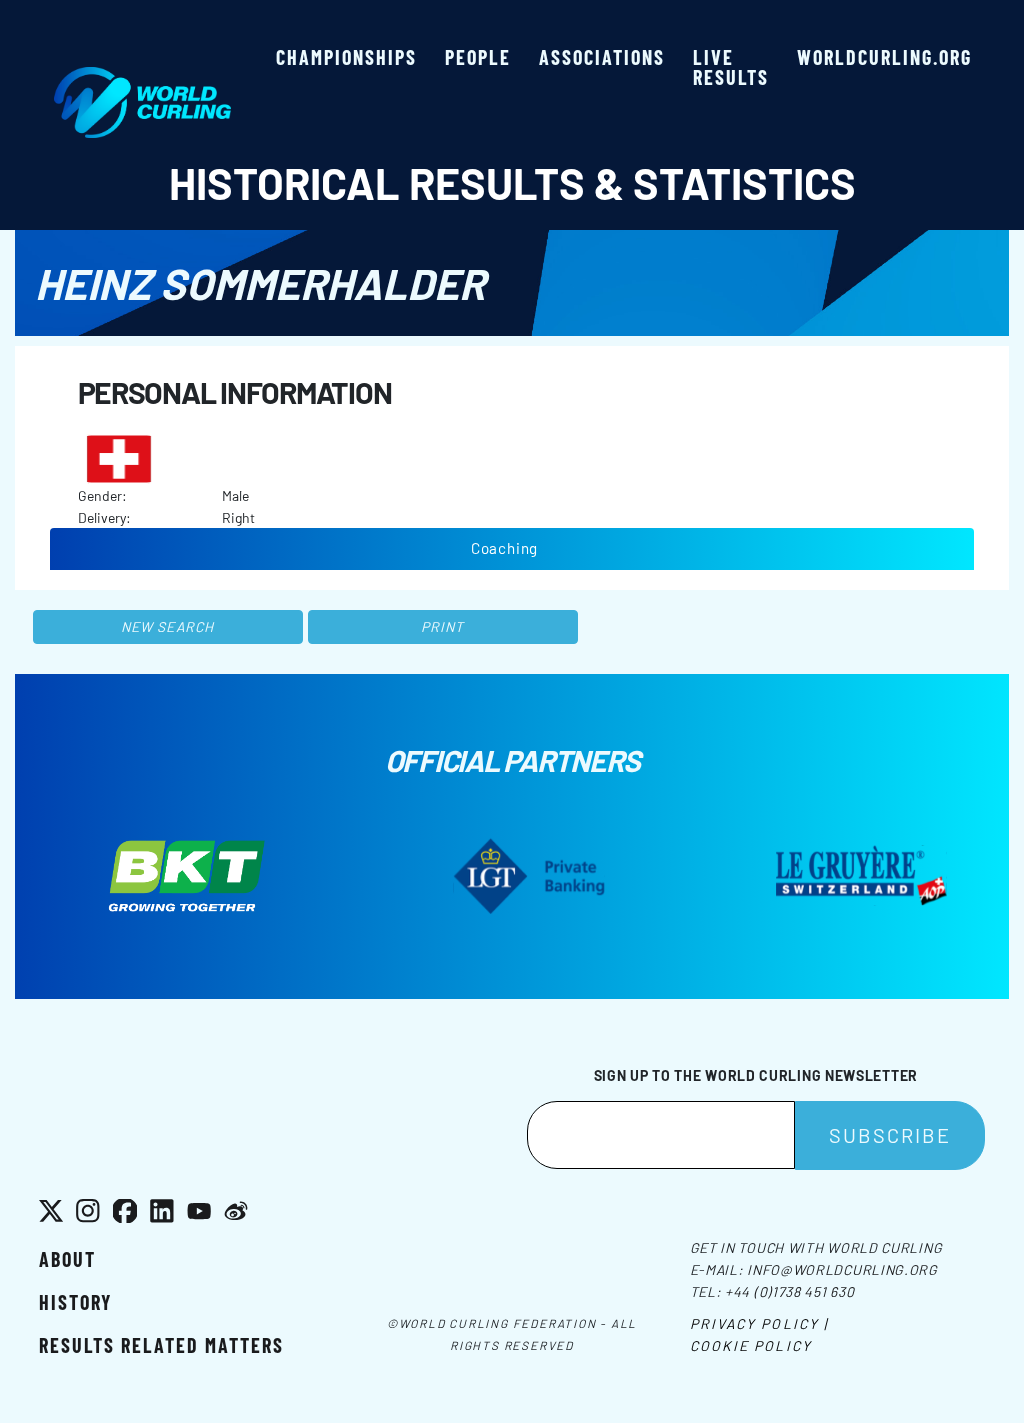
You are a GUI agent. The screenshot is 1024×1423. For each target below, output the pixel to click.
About (67, 1259)
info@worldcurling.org (842, 1269)
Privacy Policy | (759, 1323)
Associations (602, 57)
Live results (731, 67)
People (478, 57)
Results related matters (161, 1345)
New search (167, 626)
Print (443, 626)
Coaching (504, 548)
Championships (346, 57)
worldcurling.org (884, 57)
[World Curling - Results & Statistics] (142, 77)
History (75, 1302)
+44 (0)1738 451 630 (789, 1291)
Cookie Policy (751, 1345)
